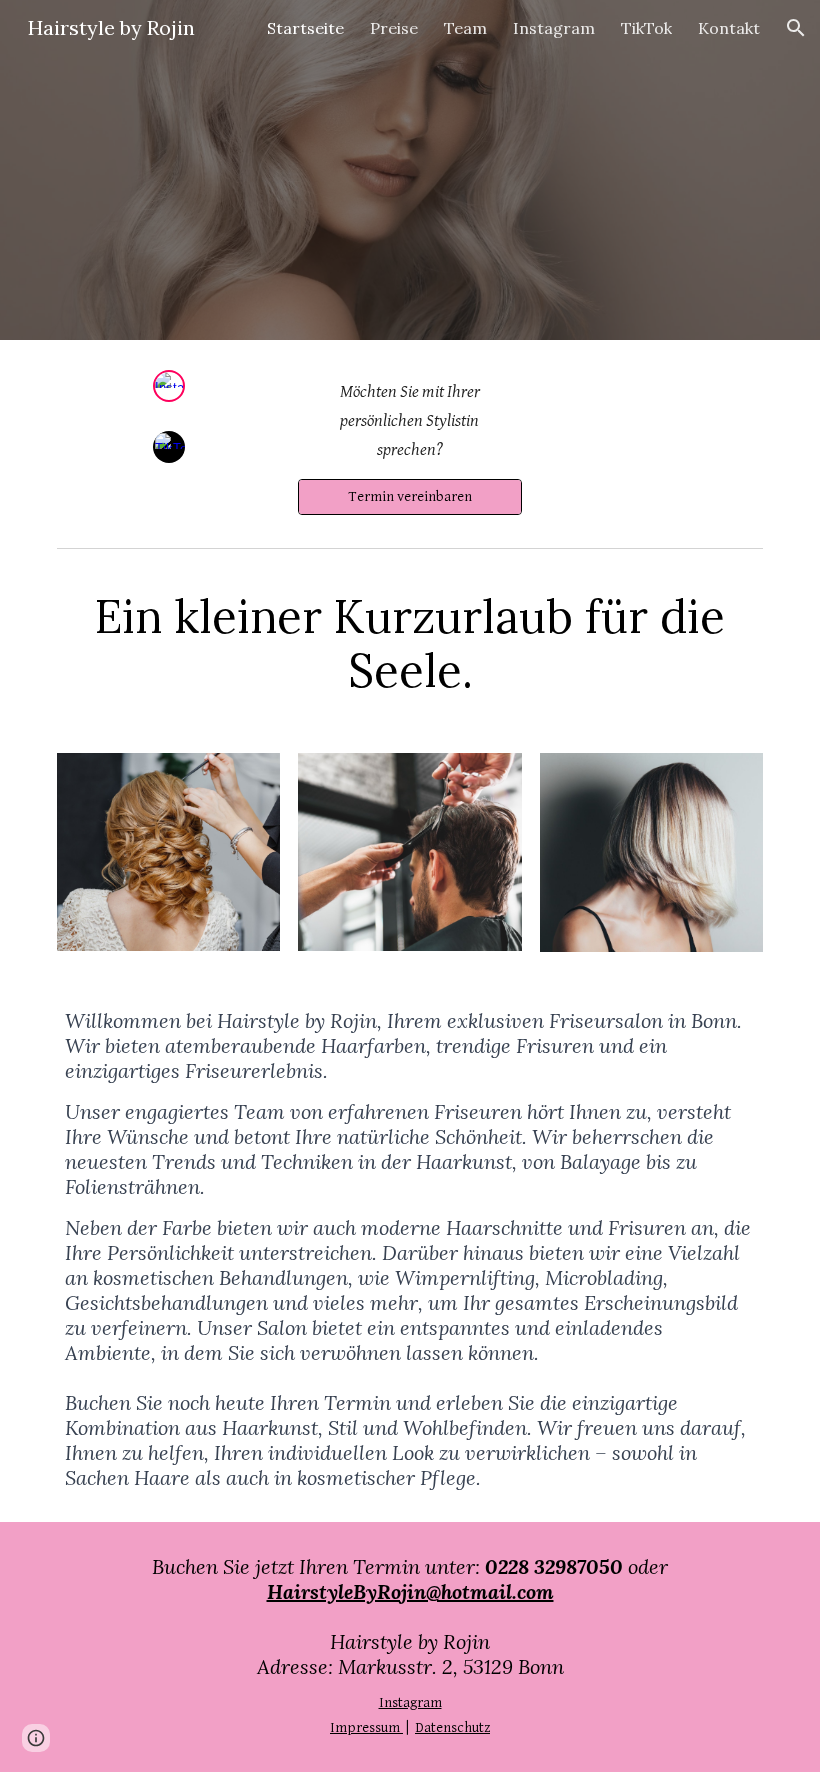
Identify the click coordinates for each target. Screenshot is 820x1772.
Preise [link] (394, 28)
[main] (409, 421)
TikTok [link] (646, 28)
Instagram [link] (554, 28)
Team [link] (465, 28)
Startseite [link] (305, 28)
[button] (796, 28)
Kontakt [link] (729, 28)
